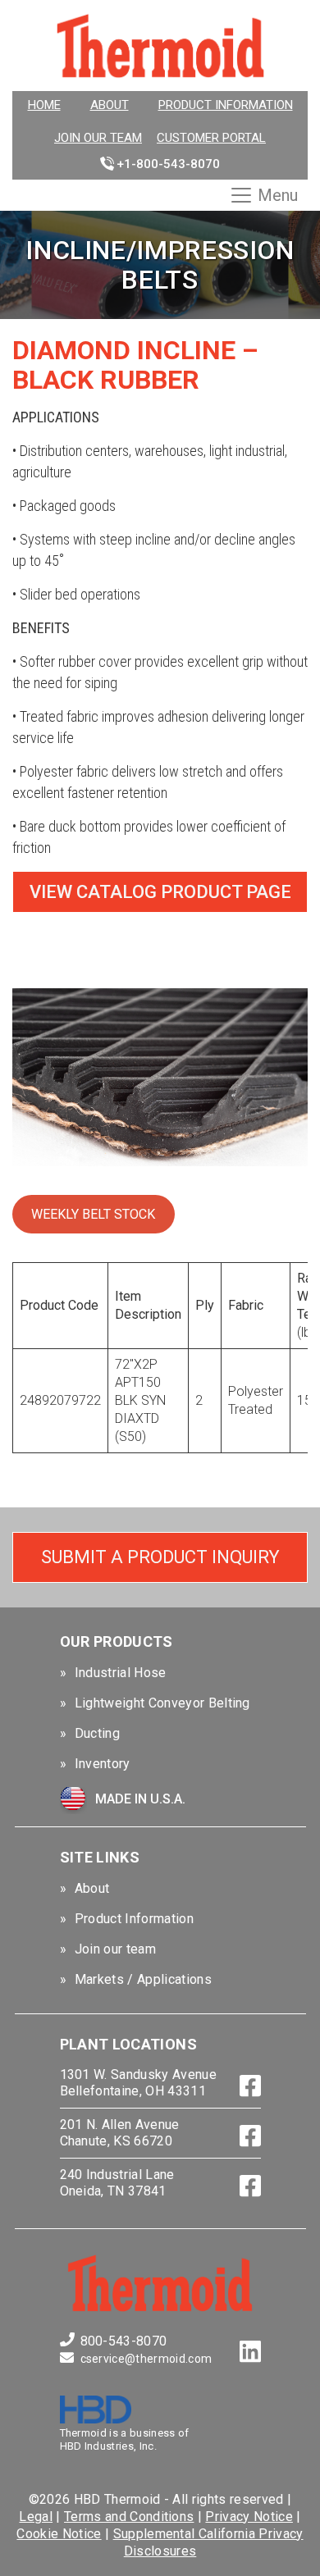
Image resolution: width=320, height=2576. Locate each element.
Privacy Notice (249, 2517)
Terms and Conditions (129, 2517)
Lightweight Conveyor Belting (162, 1703)
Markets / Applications (143, 1979)
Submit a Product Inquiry (160, 1557)
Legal (36, 2517)
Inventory (103, 1764)
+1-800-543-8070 (168, 164)
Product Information (226, 105)
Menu (278, 195)
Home (44, 105)
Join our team (98, 138)
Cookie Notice (59, 2534)
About (110, 105)
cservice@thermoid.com (146, 2359)
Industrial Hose (121, 1673)
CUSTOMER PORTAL (211, 138)
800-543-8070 (124, 2341)
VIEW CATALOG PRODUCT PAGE (160, 892)
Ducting (97, 1733)
